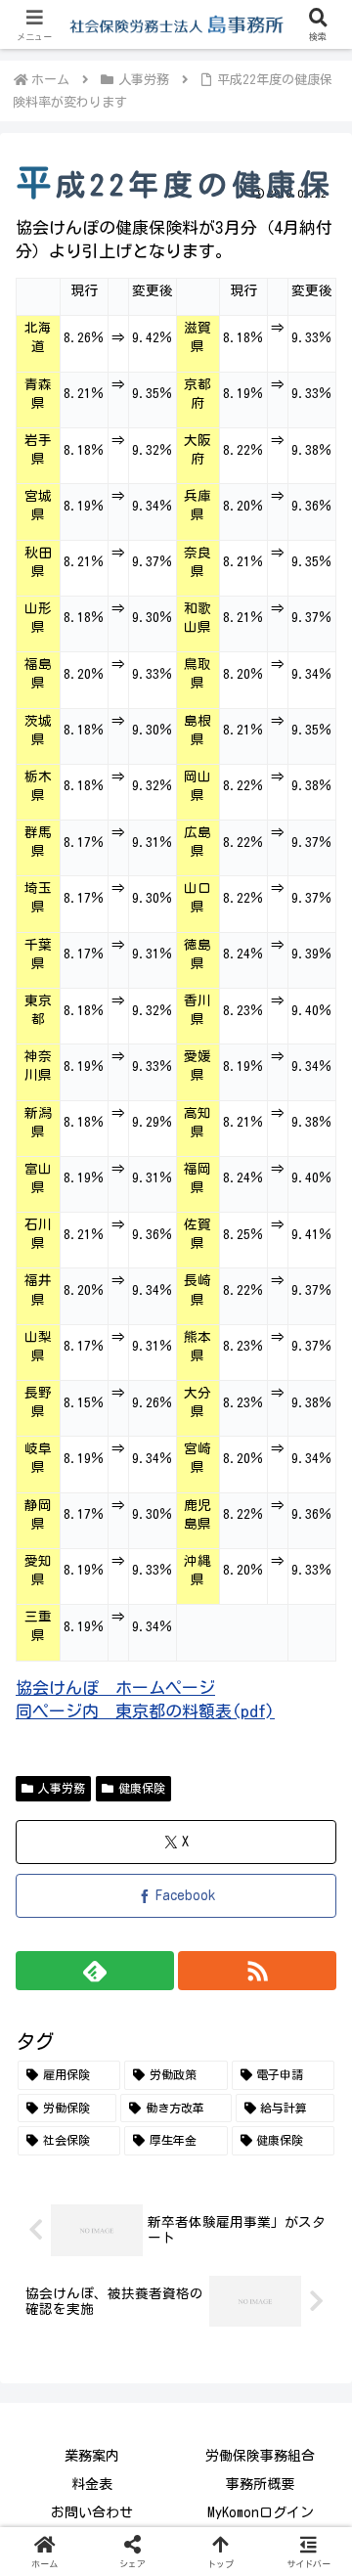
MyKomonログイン (261, 2512)
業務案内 (92, 2456)
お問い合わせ (92, 2512)
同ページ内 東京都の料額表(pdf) (145, 1711)
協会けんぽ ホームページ (115, 1688)
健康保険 (142, 1788)
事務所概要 (260, 2484)
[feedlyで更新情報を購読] (95, 1971)
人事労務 (62, 1788)
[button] (314, 2401)
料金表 (92, 2484)
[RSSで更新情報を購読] (257, 1971)
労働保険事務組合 (260, 2456)
